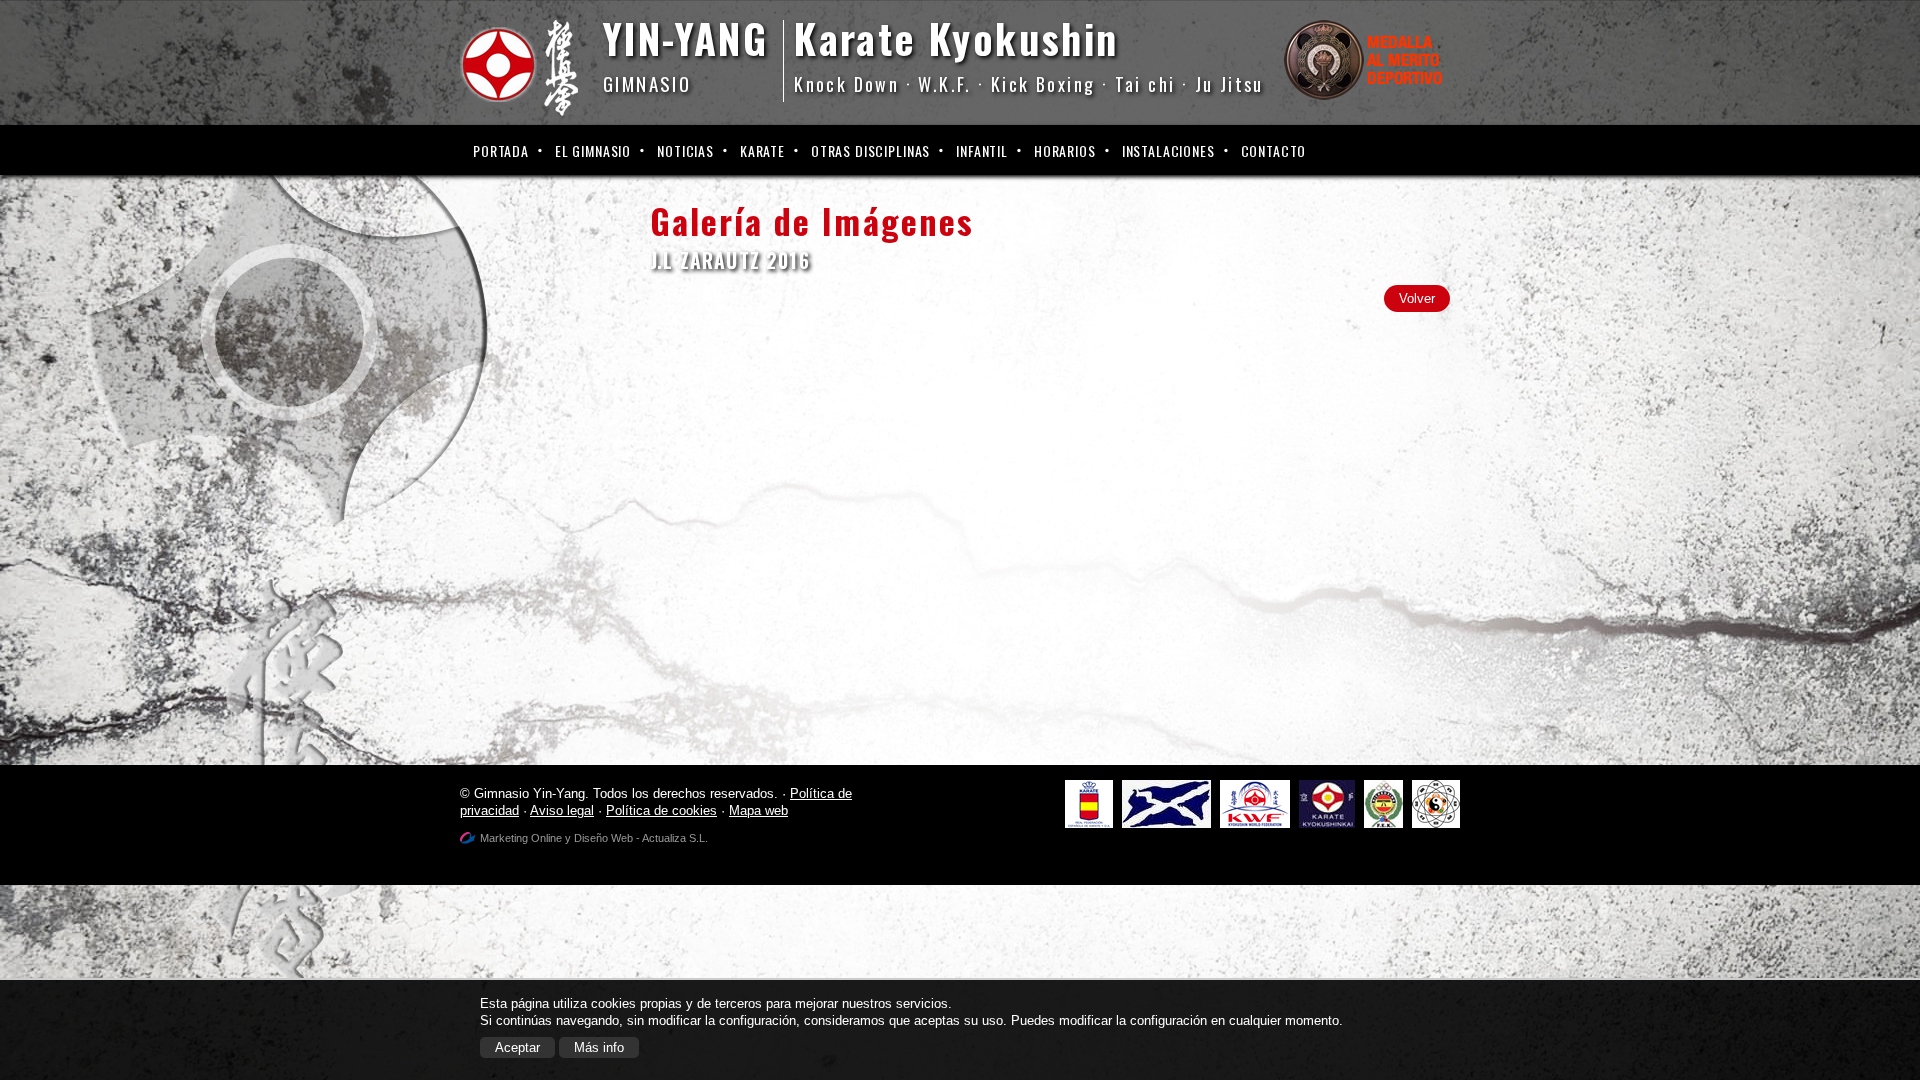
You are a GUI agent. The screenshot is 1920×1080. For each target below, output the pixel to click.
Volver (1417, 298)
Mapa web (758, 810)
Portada (501, 150)
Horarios (1065, 150)
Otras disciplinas (870, 150)
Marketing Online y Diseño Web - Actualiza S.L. (594, 838)
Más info (599, 1047)
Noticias (685, 150)
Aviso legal (562, 810)
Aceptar (517, 1047)
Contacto (1274, 150)
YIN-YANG (685, 52)
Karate (762, 150)
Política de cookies (661, 810)
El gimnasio (593, 150)
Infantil (982, 150)
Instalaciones (1168, 150)
